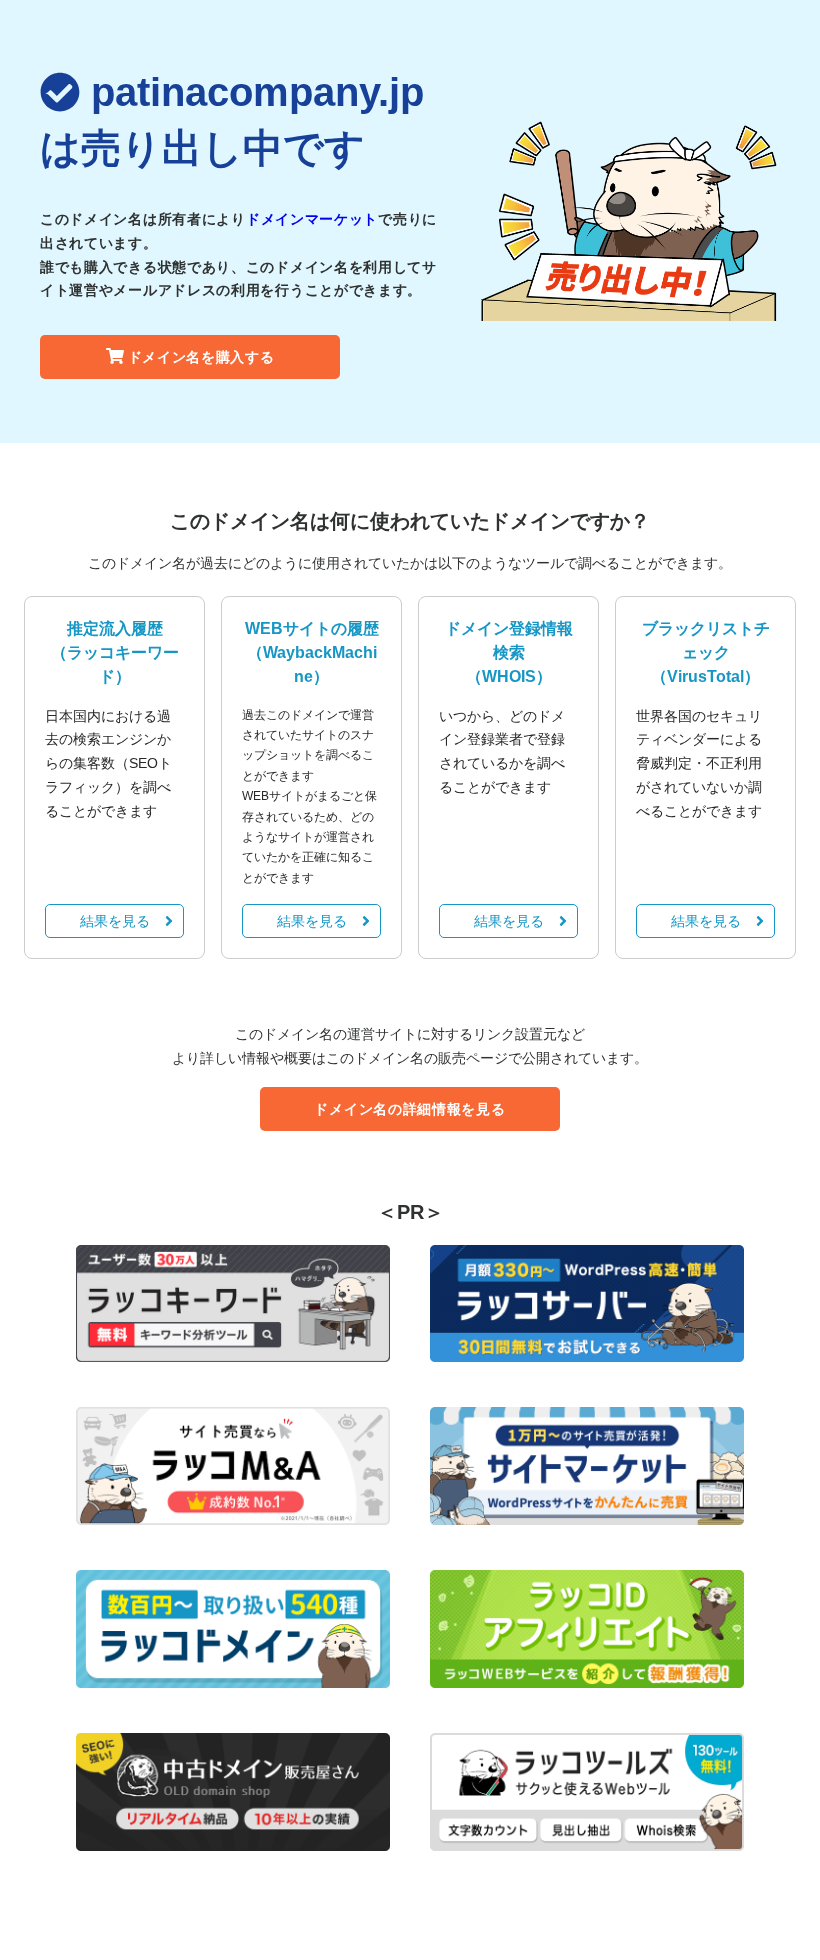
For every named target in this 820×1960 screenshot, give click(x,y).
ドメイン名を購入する (201, 357)
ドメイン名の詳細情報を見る (409, 1109)
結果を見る (115, 921)
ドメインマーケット (312, 219)
